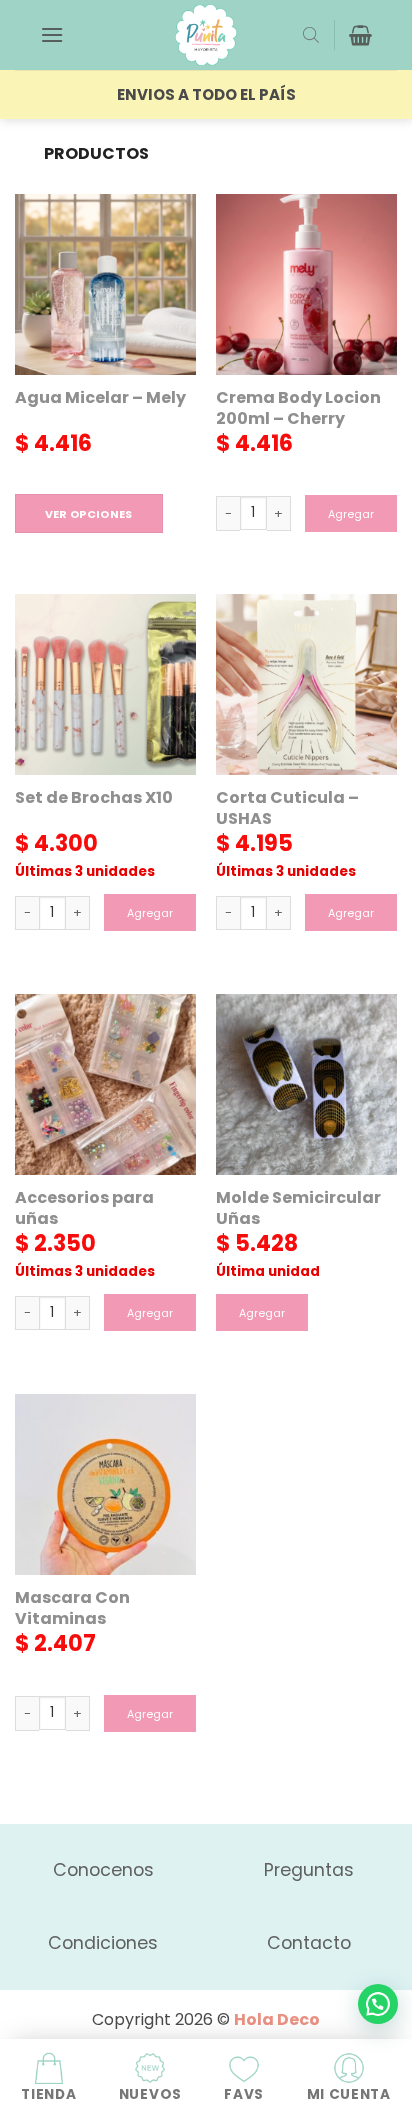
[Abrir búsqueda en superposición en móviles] (311, 35)
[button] (52, 34)
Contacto (309, 1943)
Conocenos (103, 1870)
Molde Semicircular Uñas (298, 1209)
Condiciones (103, 1943)
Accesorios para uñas (84, 1209)
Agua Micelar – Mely (100, 398)
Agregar (351, 514)
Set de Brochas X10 (94, 798)
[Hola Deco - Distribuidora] (206, 35)
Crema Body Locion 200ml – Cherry (298, 409)
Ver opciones (89, 514)
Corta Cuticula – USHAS (287, 809)
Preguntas (309, 1870)
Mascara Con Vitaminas (72, 1609)
